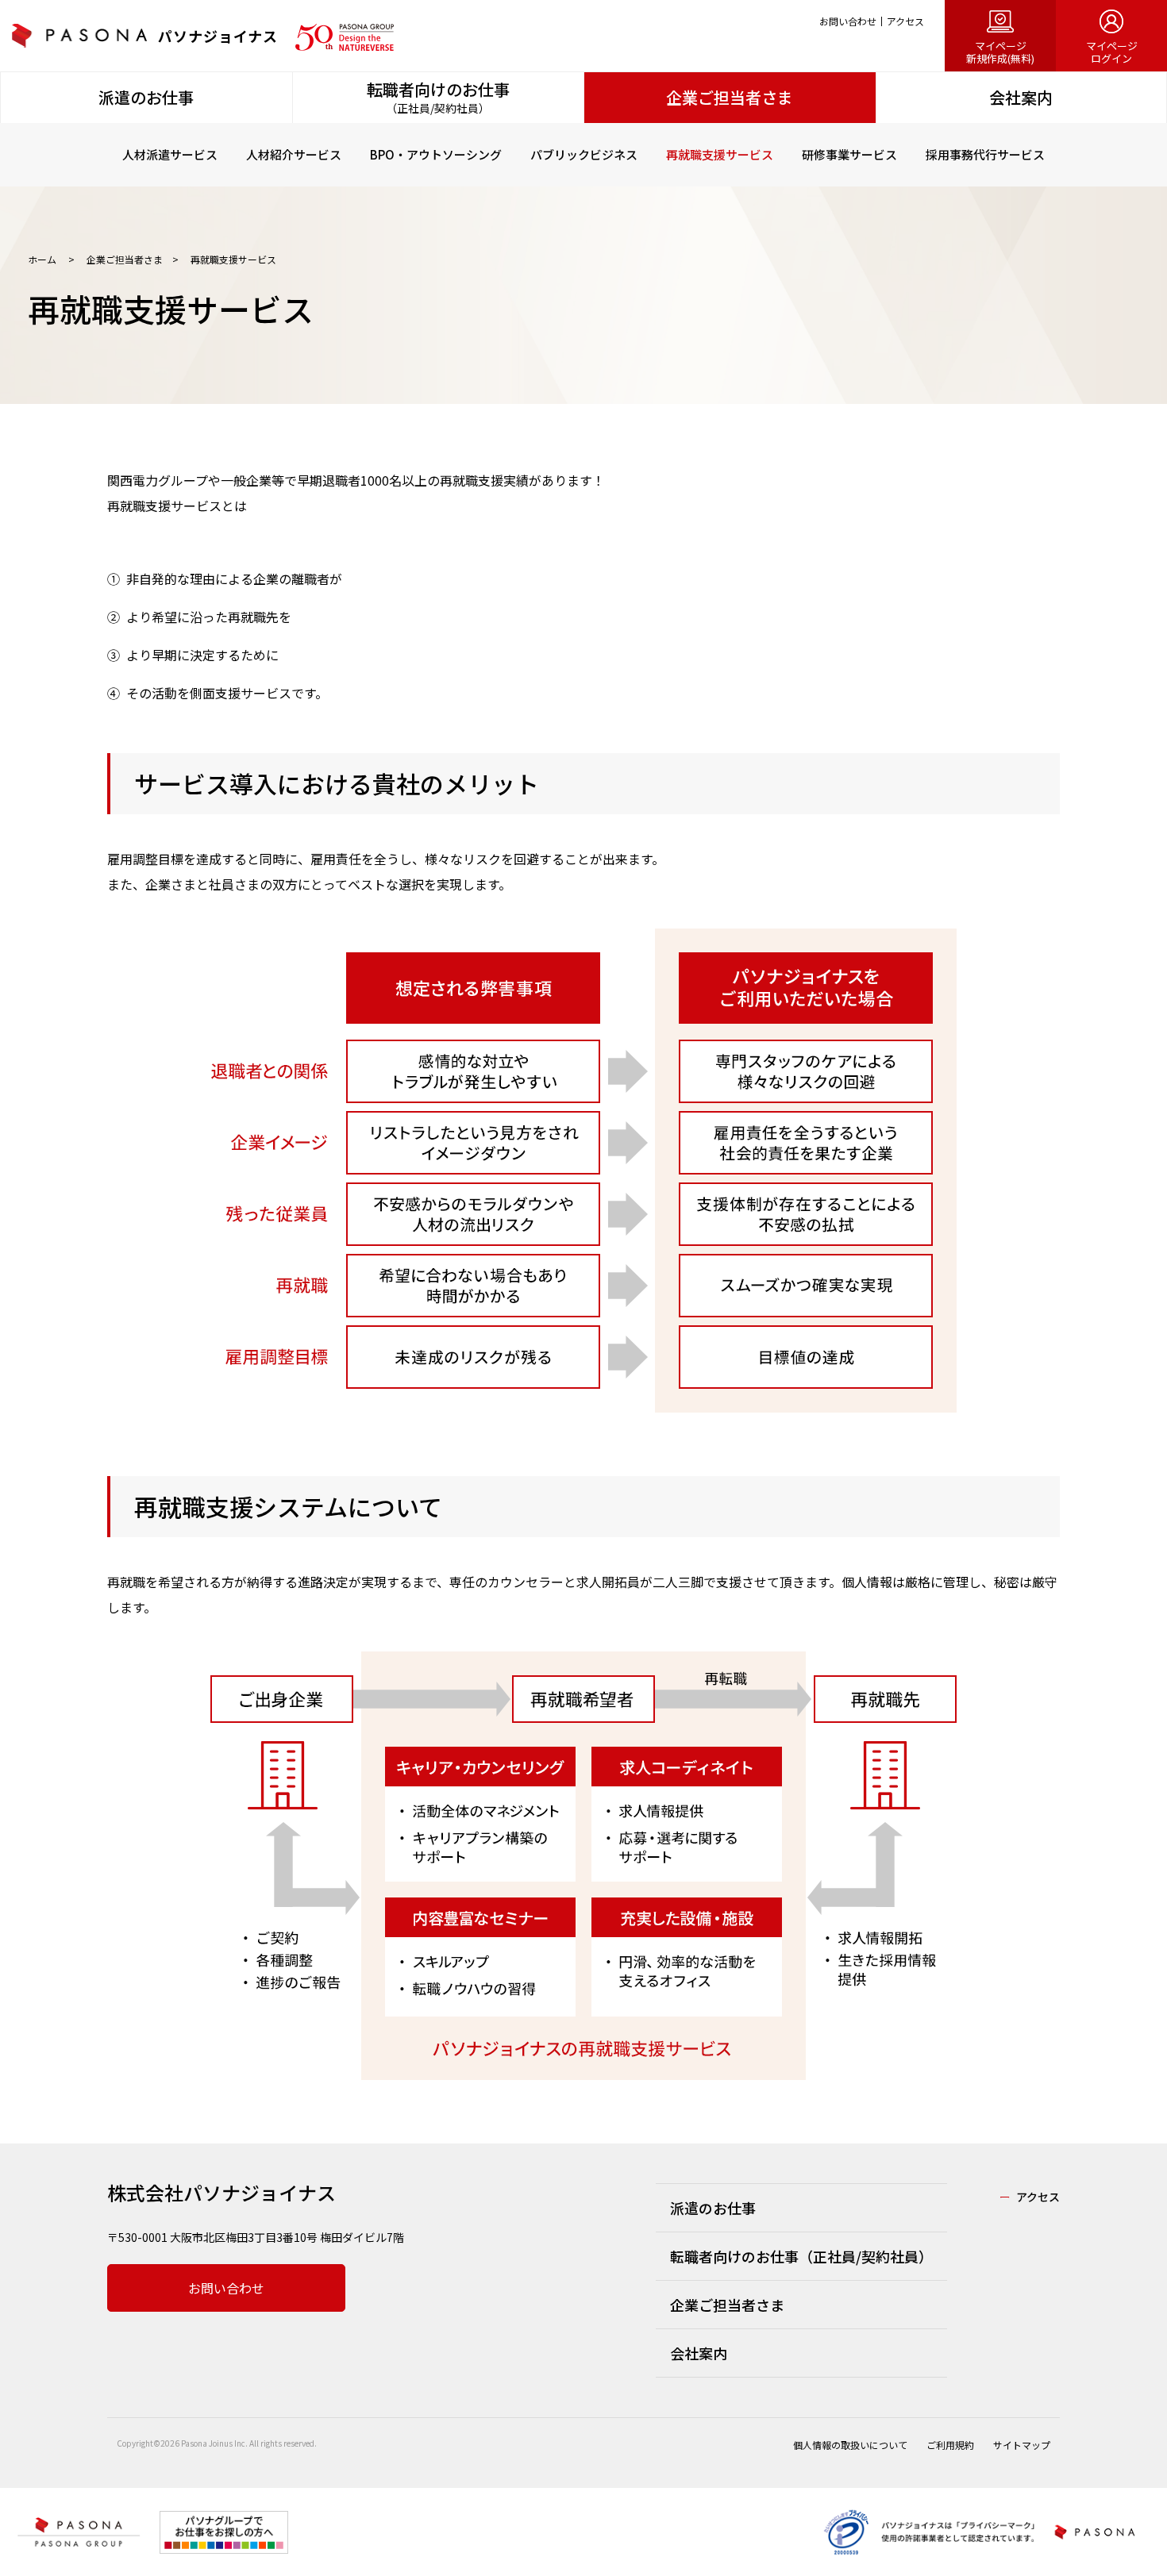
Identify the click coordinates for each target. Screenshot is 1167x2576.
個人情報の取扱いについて (850, 2445)
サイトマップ (1022, 2445)
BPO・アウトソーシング (436, 154)
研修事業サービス (849, 154)
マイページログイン (1112, 52)
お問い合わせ (848, 21)
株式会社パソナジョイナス (221, 2192)
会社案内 (699, 2353)
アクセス (905, 21)
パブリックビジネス (584, 154)
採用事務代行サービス (985, 154)
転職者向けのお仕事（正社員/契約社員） (801, 2256)
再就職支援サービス (720, 154)
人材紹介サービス (294, 154)
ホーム (43, 259)
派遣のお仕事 (713, 2208)
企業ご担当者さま (123, 259)
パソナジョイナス (218, 36)
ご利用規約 (950, 2445)
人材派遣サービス (170, 154)
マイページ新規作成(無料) (1000, 52)
